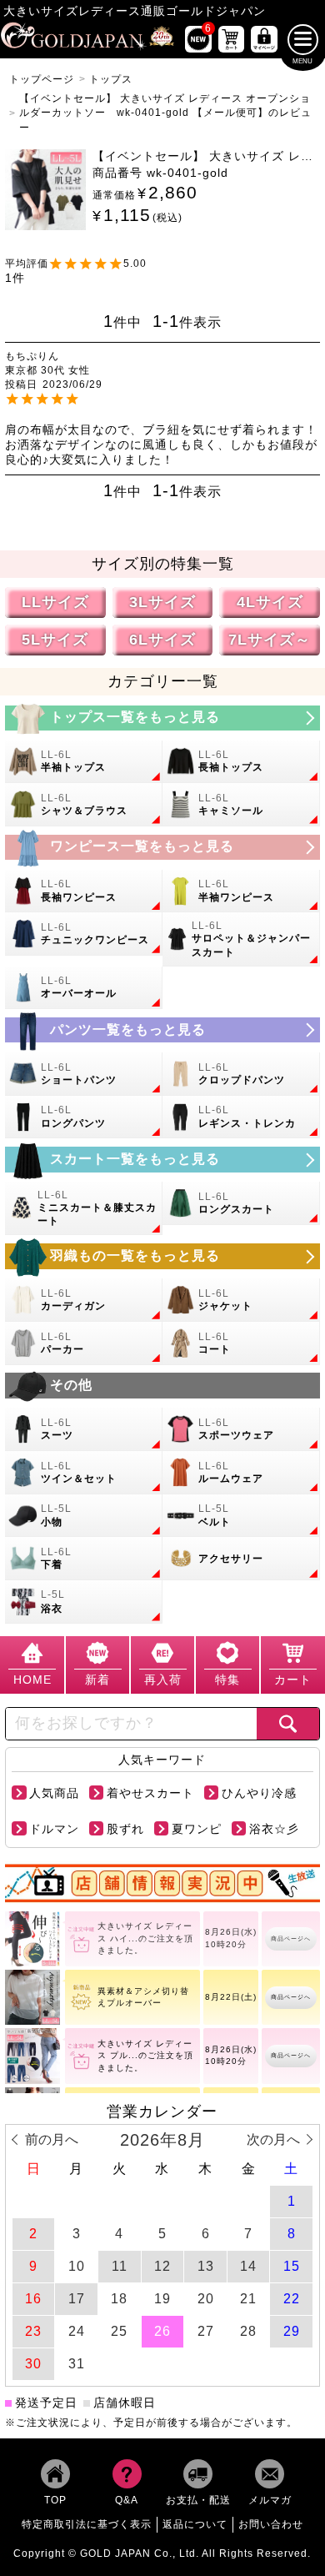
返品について (195, 2524)
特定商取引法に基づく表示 (87, 2524)
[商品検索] (288, 1724)
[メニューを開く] (303, 40)
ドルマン (54, 1829)
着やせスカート (150, 1793)
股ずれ (125, 1829)
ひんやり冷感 (259, 1793)
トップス (111, 79)
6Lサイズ (162, 639)
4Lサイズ (270, 602)
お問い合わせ (271, 2524)
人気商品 (54, 1793)
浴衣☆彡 (274, 1829)
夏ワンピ (197, 1829)
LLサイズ (55, 602)
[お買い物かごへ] (231, 39)
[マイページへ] (264, 39)
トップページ (42, 79)
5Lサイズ (55, 639)
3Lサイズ (162, 602)
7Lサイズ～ (270, 639)
